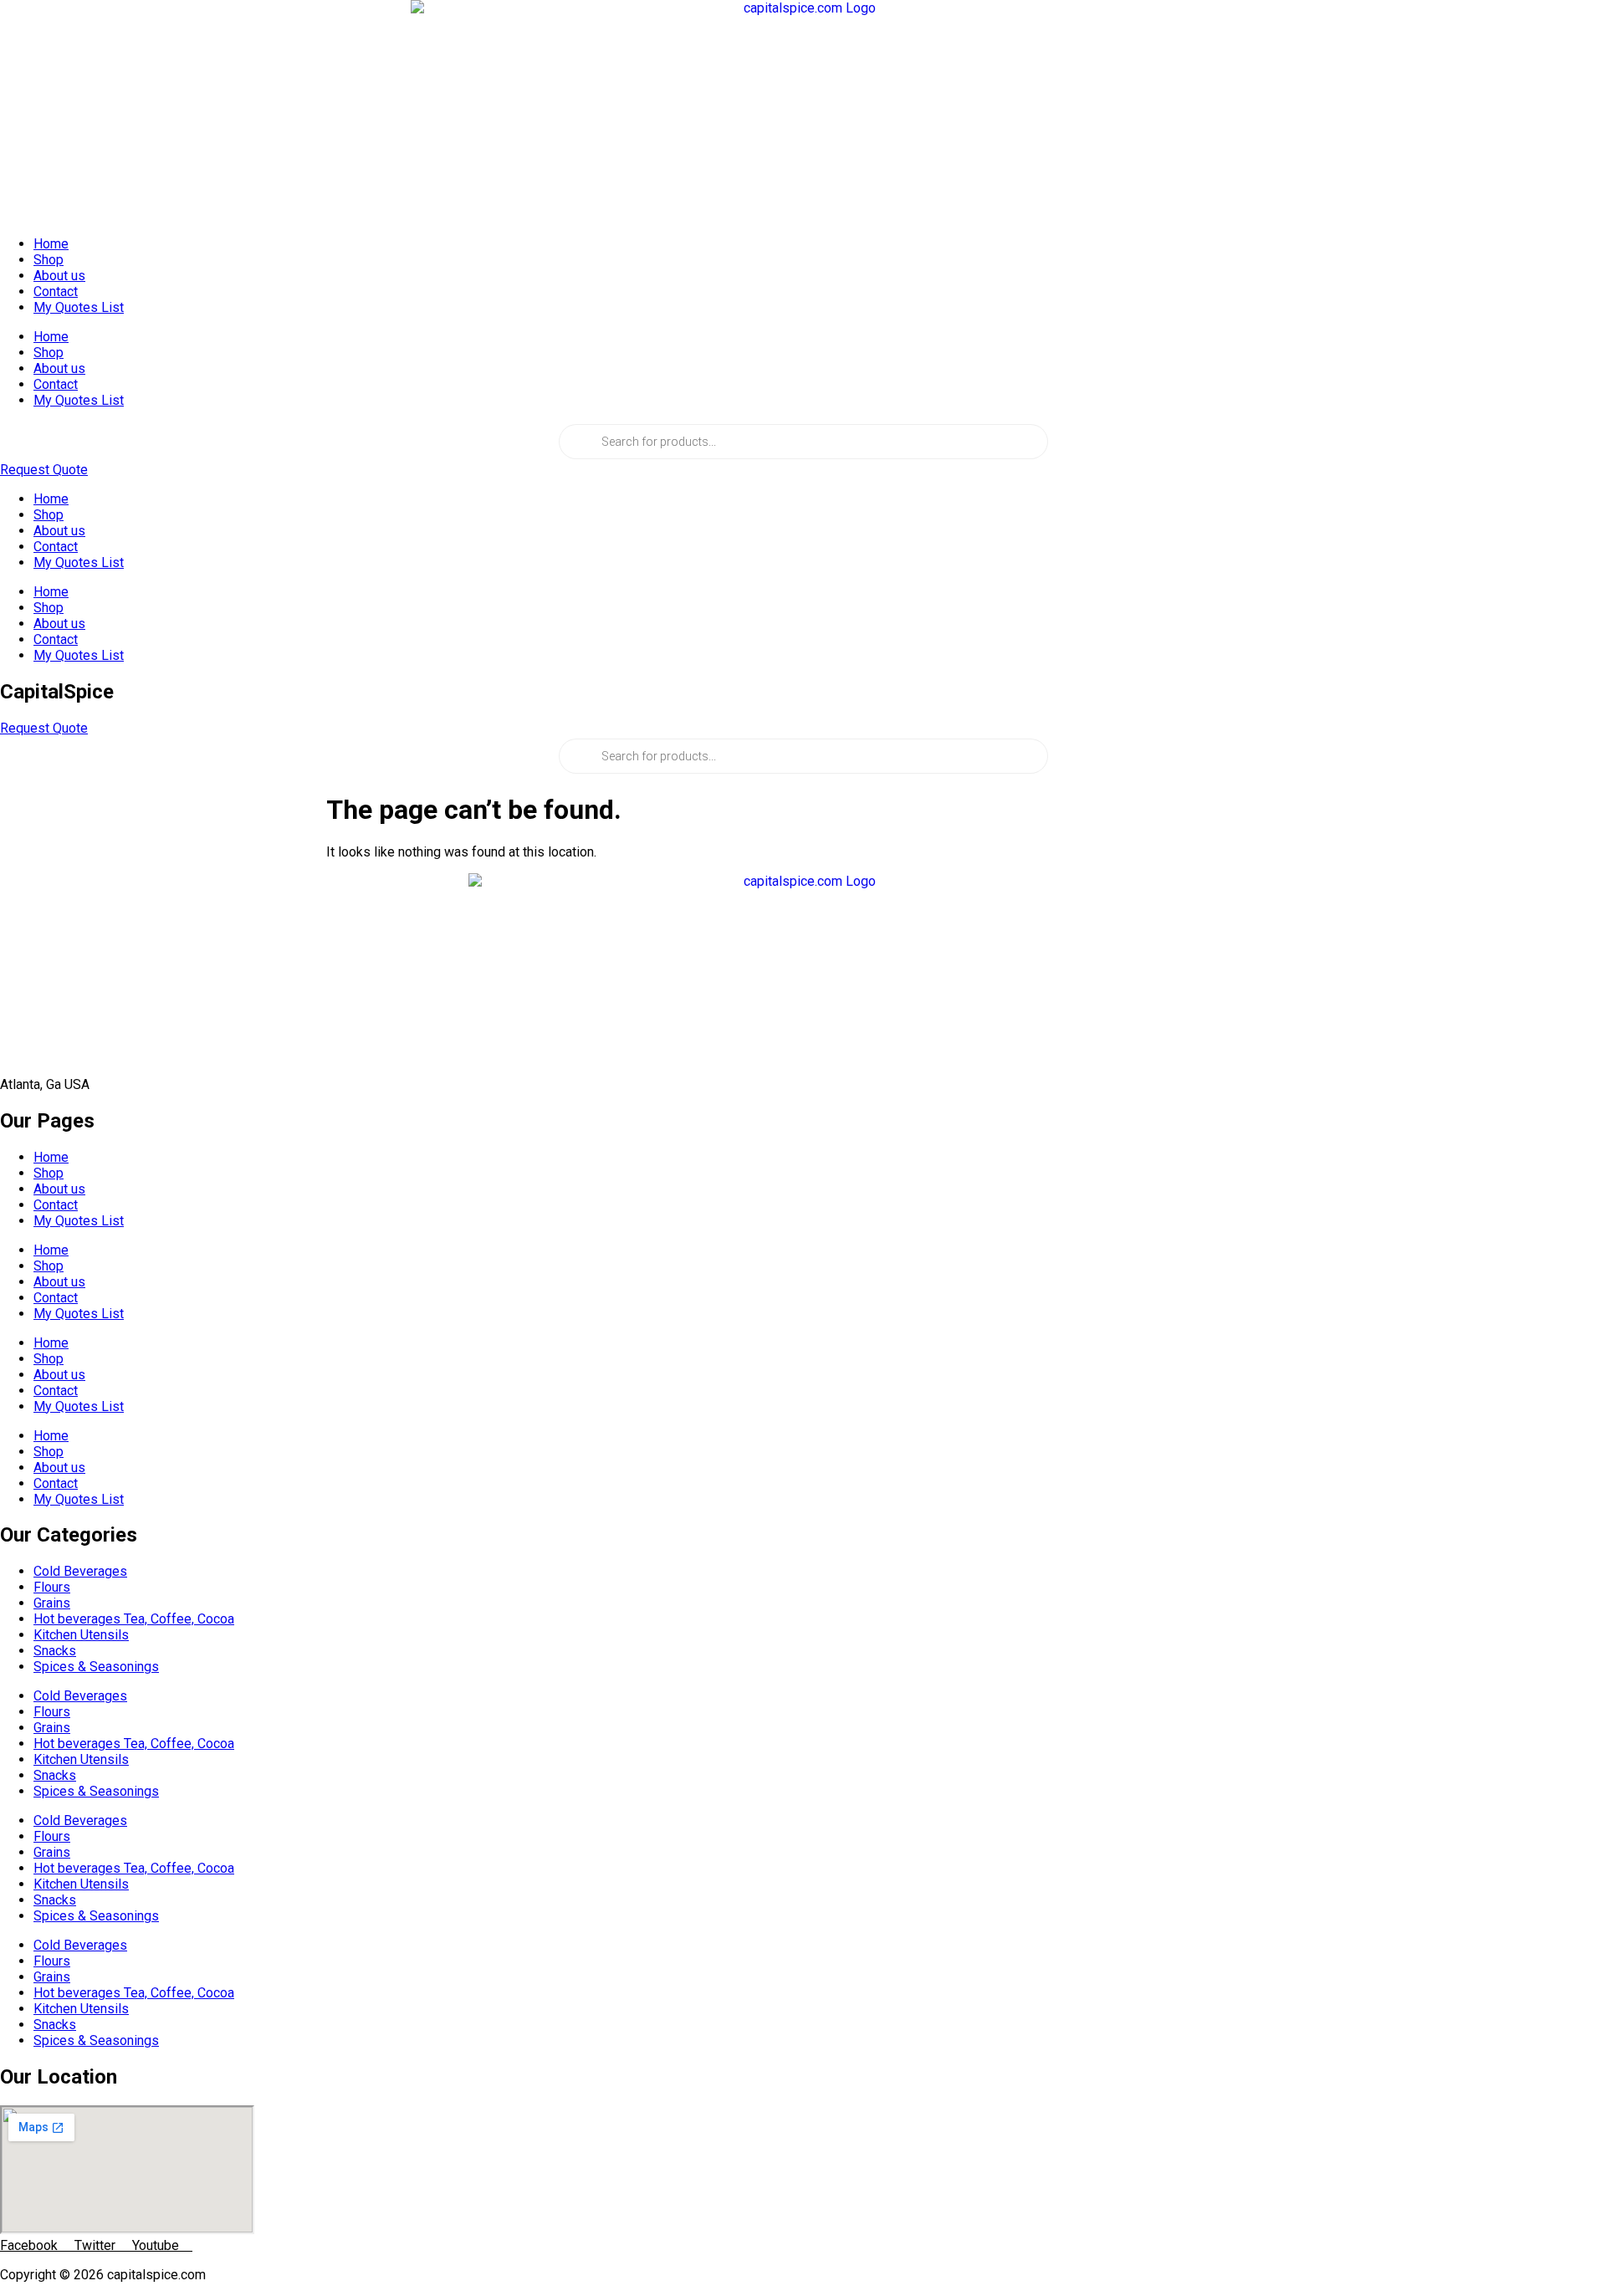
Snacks (55, 1651)
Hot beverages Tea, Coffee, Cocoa (134, 1619)
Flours (52, 1587)
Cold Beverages (80, 1571)
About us (59, 276)
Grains (52, 1603)
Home (51, 244)
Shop (49, 260)
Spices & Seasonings (96, 1667)
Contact (56, 291)
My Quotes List (79, 307)
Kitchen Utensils (81, 1635)
